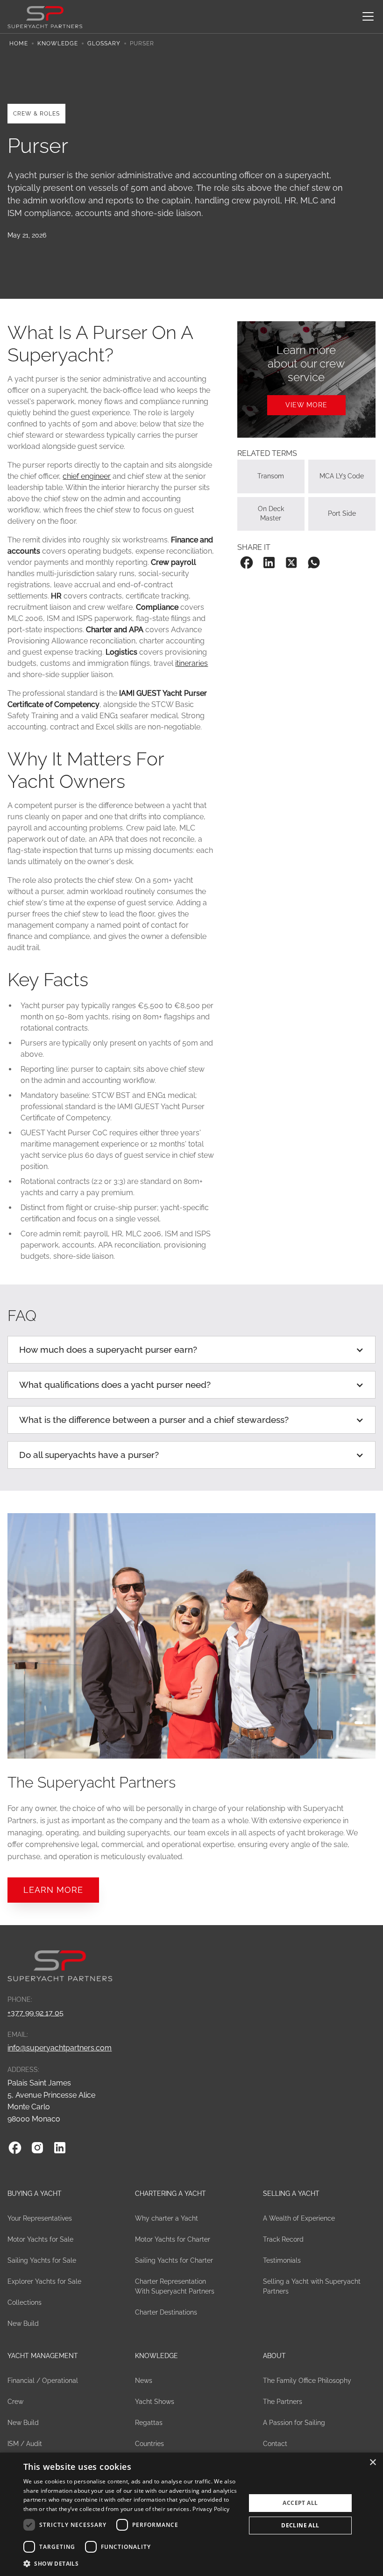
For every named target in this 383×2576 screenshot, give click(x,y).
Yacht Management (43, 2356)
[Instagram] (37, 2148)
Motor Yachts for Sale (40, 2239)
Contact (275, 2444)
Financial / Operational (43, 2381)
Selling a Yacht (291, 2194)
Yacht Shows (155, 2402)
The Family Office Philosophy (307, 2381)
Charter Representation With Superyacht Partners (175, 2286)
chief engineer (87, 476)
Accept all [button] (300, 2503)
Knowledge (58, 43)
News (144, 2381)
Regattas (149, 2423)
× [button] (372, 2463)
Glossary (104, 43)
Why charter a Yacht (167, 2218)
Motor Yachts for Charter (173, 2239)
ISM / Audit (25, 2444)
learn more (53, 1890)
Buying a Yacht (35, 2194)
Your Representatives (40, 2218)
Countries (149, 2444)
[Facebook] (15, 2148)
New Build (23, 2323)
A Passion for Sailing (294, 2423)
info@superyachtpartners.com (60, 2048)
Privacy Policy (211, 2509)
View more (306, 405)
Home (19, 43)
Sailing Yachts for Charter (174, 2260)
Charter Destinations (166, 2312)
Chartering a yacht (170, 2194)
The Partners (283, 2402)
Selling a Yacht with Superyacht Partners (312, 2286)
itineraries (191, 663)
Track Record (283, 2239)
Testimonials (282, 2260)
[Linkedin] (60, 2148)
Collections (25, 2302)
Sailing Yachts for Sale (42, 2260)
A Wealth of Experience (299, 2218)
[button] (366, 16)
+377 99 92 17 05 (35, 2013)
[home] (45, 16)
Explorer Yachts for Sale (44, 2281)
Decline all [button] (300, 2525)
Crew (15, 2402)
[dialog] (191, 2514)
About (274, 2356)
